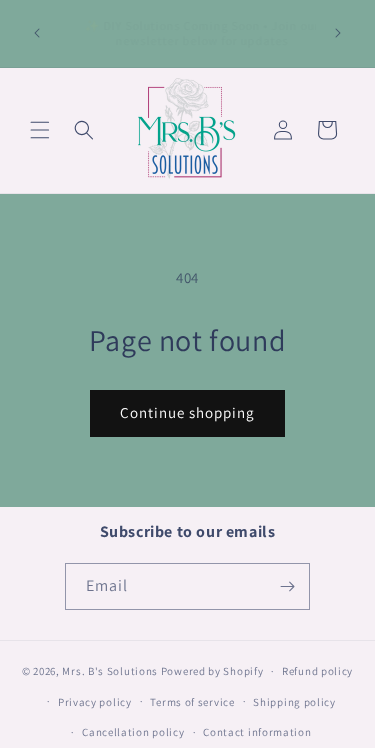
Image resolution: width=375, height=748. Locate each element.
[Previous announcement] (37, 33)
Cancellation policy (133, 732)
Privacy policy (95, 702)
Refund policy (317, 671)
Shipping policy (294, 702)
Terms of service (192, 702)
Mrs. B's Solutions (110, 671)
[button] (40, 130)
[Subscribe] (287, 586)
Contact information (257, 732)
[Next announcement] (338, 33)
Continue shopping (187, 412)
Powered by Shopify (212, 671)
